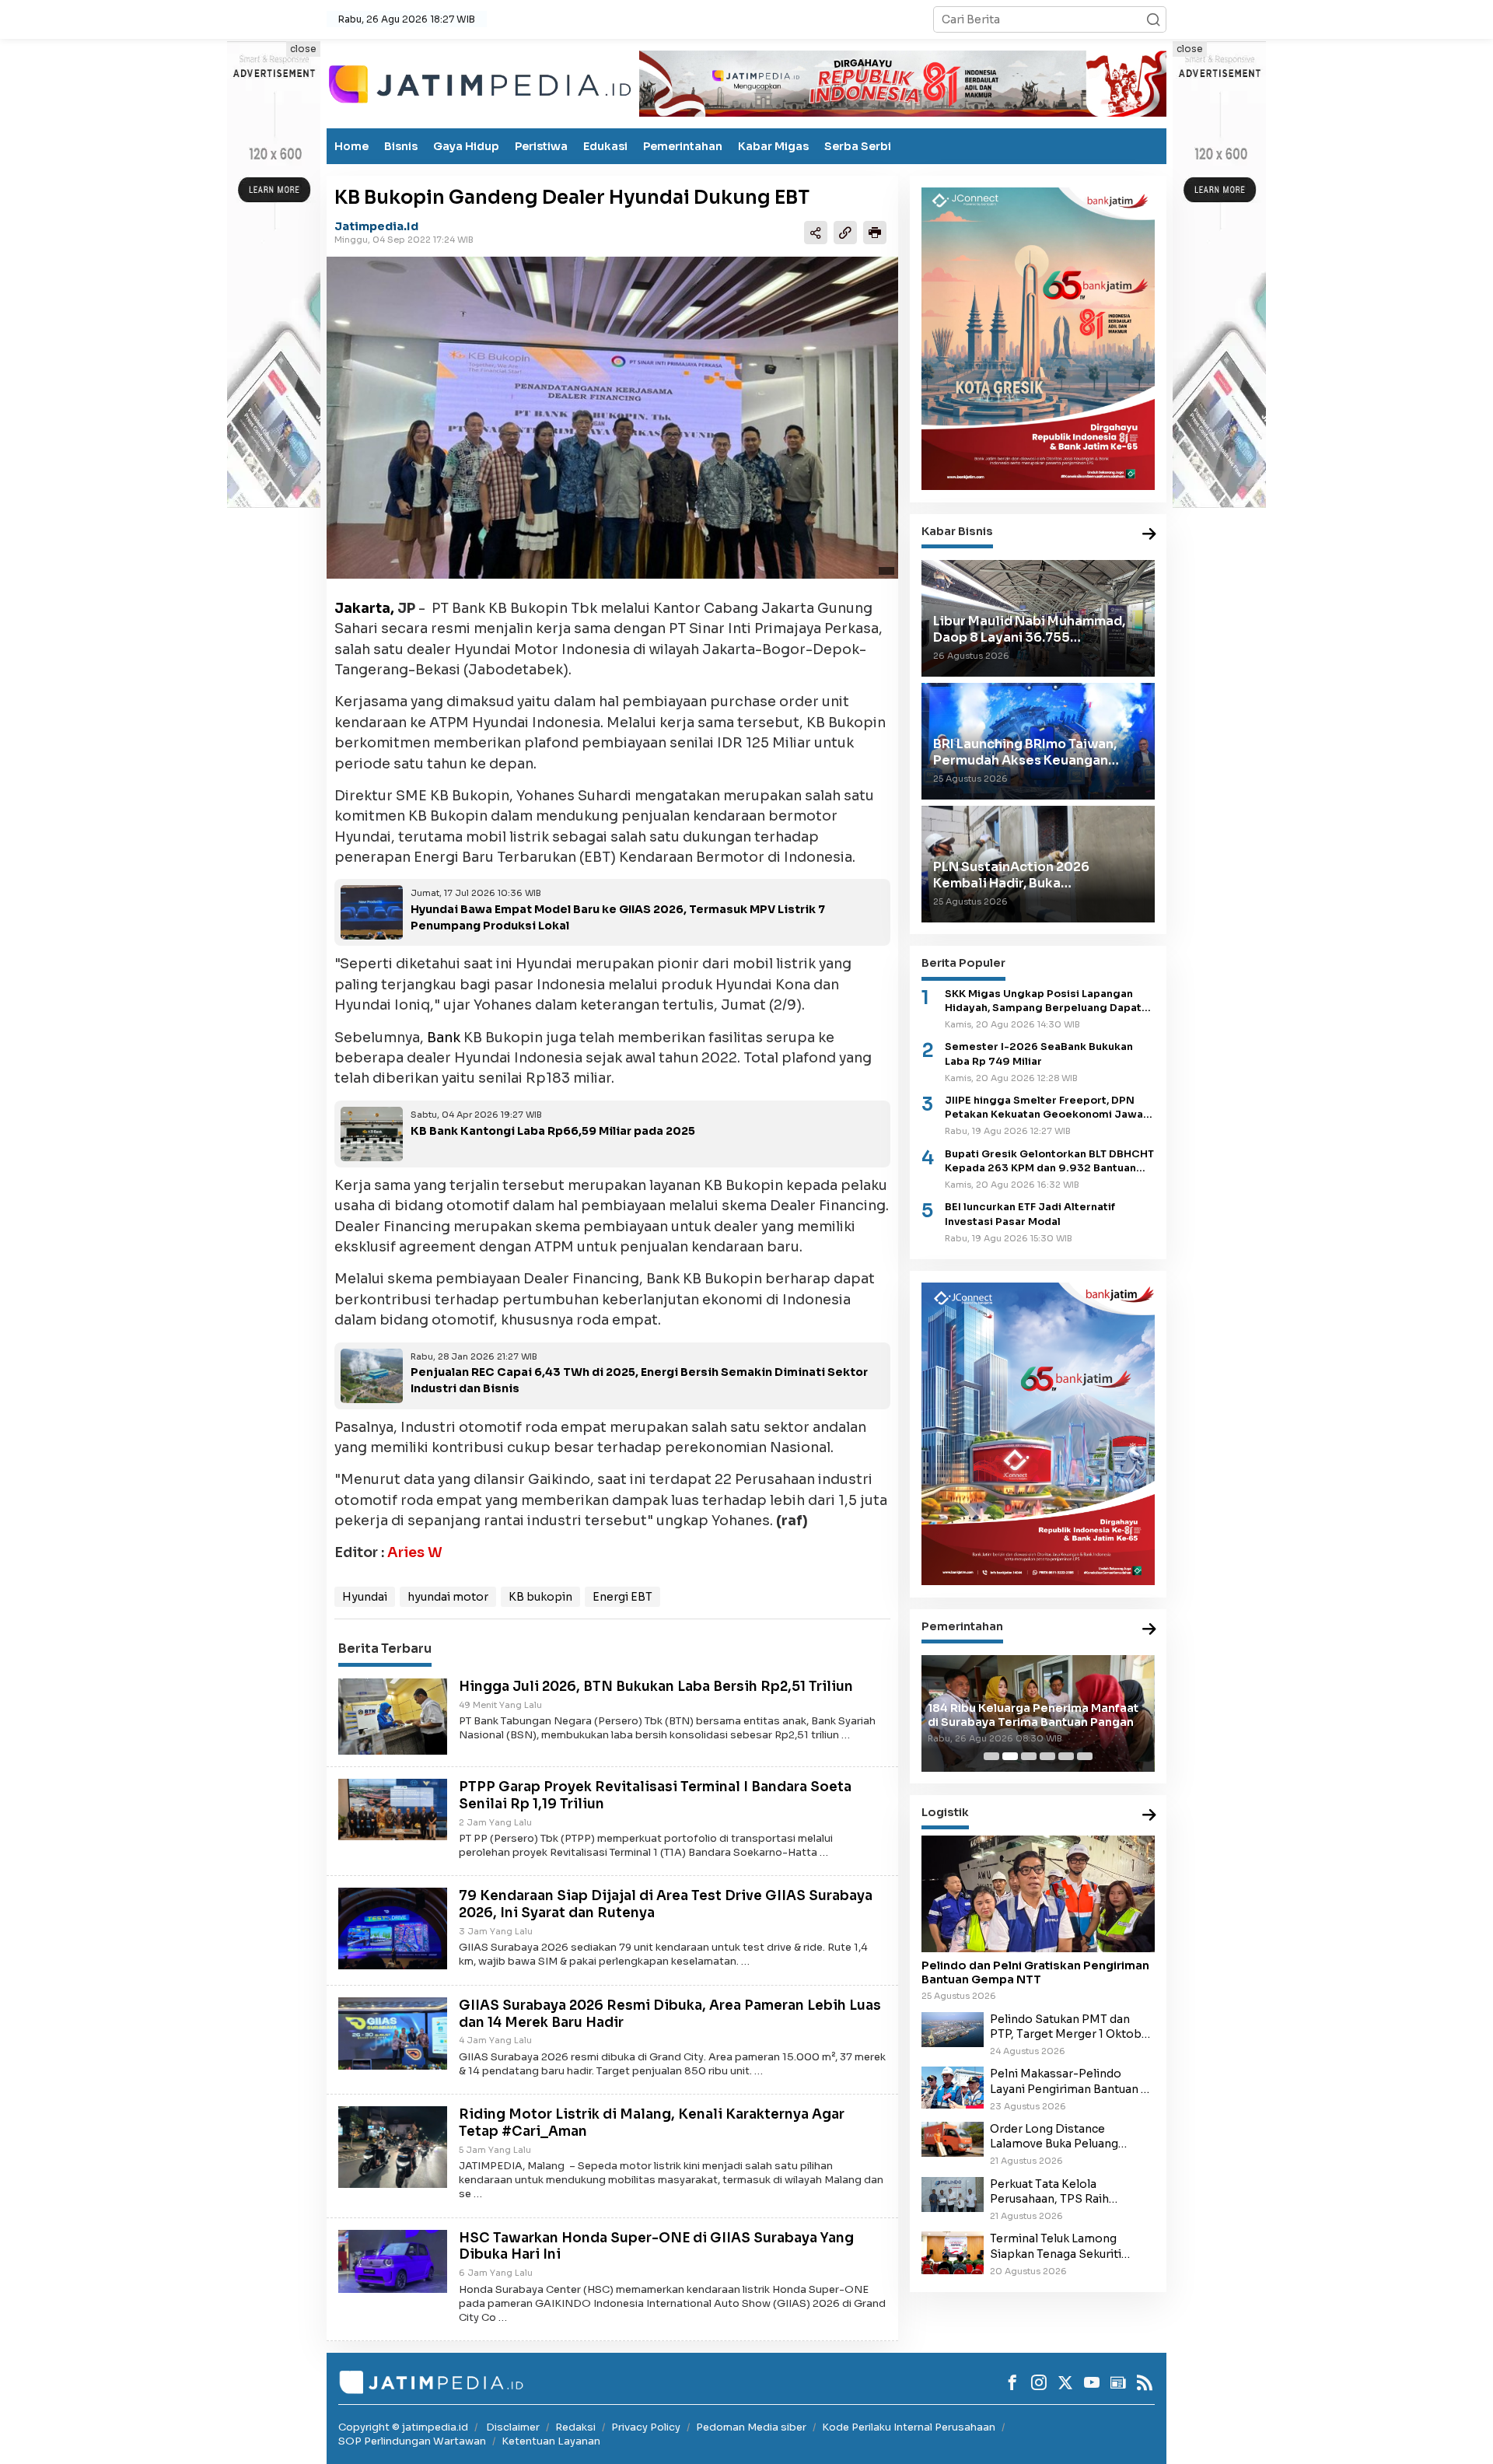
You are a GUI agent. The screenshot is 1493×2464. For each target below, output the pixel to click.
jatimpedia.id (376, 226)
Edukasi (605, 146)
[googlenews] (1118, 2382)
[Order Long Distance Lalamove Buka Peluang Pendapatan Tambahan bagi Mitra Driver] (953, 2138)
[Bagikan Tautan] (816, 232)
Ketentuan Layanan (551, 2441)
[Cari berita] (1153, 19)
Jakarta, (364, 608)
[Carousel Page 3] (1029, 1756)
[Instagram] (1039, 2382)
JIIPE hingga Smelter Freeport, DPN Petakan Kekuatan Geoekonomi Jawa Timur (1044, 1108)
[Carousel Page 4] (1047, 1756)
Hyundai (365, 1597)
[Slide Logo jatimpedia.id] (480, 82)
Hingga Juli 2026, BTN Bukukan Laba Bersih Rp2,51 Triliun (656, 1687)
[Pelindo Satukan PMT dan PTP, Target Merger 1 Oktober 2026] (953, 2028)
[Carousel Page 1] (991, 1756)
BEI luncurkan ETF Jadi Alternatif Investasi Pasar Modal (1030, 1214)
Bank (444, 1038)
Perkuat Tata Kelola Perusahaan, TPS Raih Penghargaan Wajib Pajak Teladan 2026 (1060, 2191)
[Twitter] (1065, 2382)
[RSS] (1145, 2382)
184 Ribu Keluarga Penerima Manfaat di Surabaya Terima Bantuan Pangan (1033, 1715)
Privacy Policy (646, 2427)
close (303, 49)
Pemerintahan (683, 146)
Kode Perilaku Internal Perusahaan (909, 2427)
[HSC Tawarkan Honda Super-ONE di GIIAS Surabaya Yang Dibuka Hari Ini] (393, 2260)
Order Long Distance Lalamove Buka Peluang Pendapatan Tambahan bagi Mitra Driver (1067, 2137)
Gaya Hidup (466, 146)
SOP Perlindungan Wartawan (412, 2441)
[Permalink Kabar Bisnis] (1149, 534)
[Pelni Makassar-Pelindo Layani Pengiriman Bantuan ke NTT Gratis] (953, 2086)
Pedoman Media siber (751, 2427)
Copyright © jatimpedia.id (403, 2427)
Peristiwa (541, 146)
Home (351, 146)
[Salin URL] (845, 232)
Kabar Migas (773, 146)
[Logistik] (1149, 1816)
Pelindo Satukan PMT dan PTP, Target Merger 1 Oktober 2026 (1072, 2026)
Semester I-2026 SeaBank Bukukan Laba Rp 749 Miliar (1039, 1054)
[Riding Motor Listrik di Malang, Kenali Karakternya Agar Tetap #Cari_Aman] (393, 2146)
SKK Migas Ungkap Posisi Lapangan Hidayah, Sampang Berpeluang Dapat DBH (1043, 1001)
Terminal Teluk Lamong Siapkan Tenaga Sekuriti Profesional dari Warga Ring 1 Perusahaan (1070, 2246)
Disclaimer (513, 2427)
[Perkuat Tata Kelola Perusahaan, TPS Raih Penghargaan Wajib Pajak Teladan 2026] (953, 2193)
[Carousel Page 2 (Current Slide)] (1010, 1756)
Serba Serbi (858, 146)
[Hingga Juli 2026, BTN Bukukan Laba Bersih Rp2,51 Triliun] (393, 1716)
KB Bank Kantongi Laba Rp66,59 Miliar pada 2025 (553, 1131)
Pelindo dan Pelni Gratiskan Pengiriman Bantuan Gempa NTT (1035, 1972)
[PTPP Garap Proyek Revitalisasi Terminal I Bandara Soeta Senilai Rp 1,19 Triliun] (393, 1808)
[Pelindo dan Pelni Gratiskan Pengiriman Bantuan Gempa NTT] (1038, 1894)
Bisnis (401, 146)
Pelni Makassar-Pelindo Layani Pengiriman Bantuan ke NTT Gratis (1072, 2081)
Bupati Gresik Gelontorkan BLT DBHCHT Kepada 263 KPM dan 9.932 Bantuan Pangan (1049, 1161)
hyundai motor (448, 1597)
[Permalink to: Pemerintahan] (1149, 1629)
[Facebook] (1012, 2382)
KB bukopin (540, 1597)
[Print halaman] (875, 232)
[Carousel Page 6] (1085, 1756)
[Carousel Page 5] (1066, 1756)
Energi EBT (622, 1597)
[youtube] (1092, 2382)
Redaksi (575, 2427)
